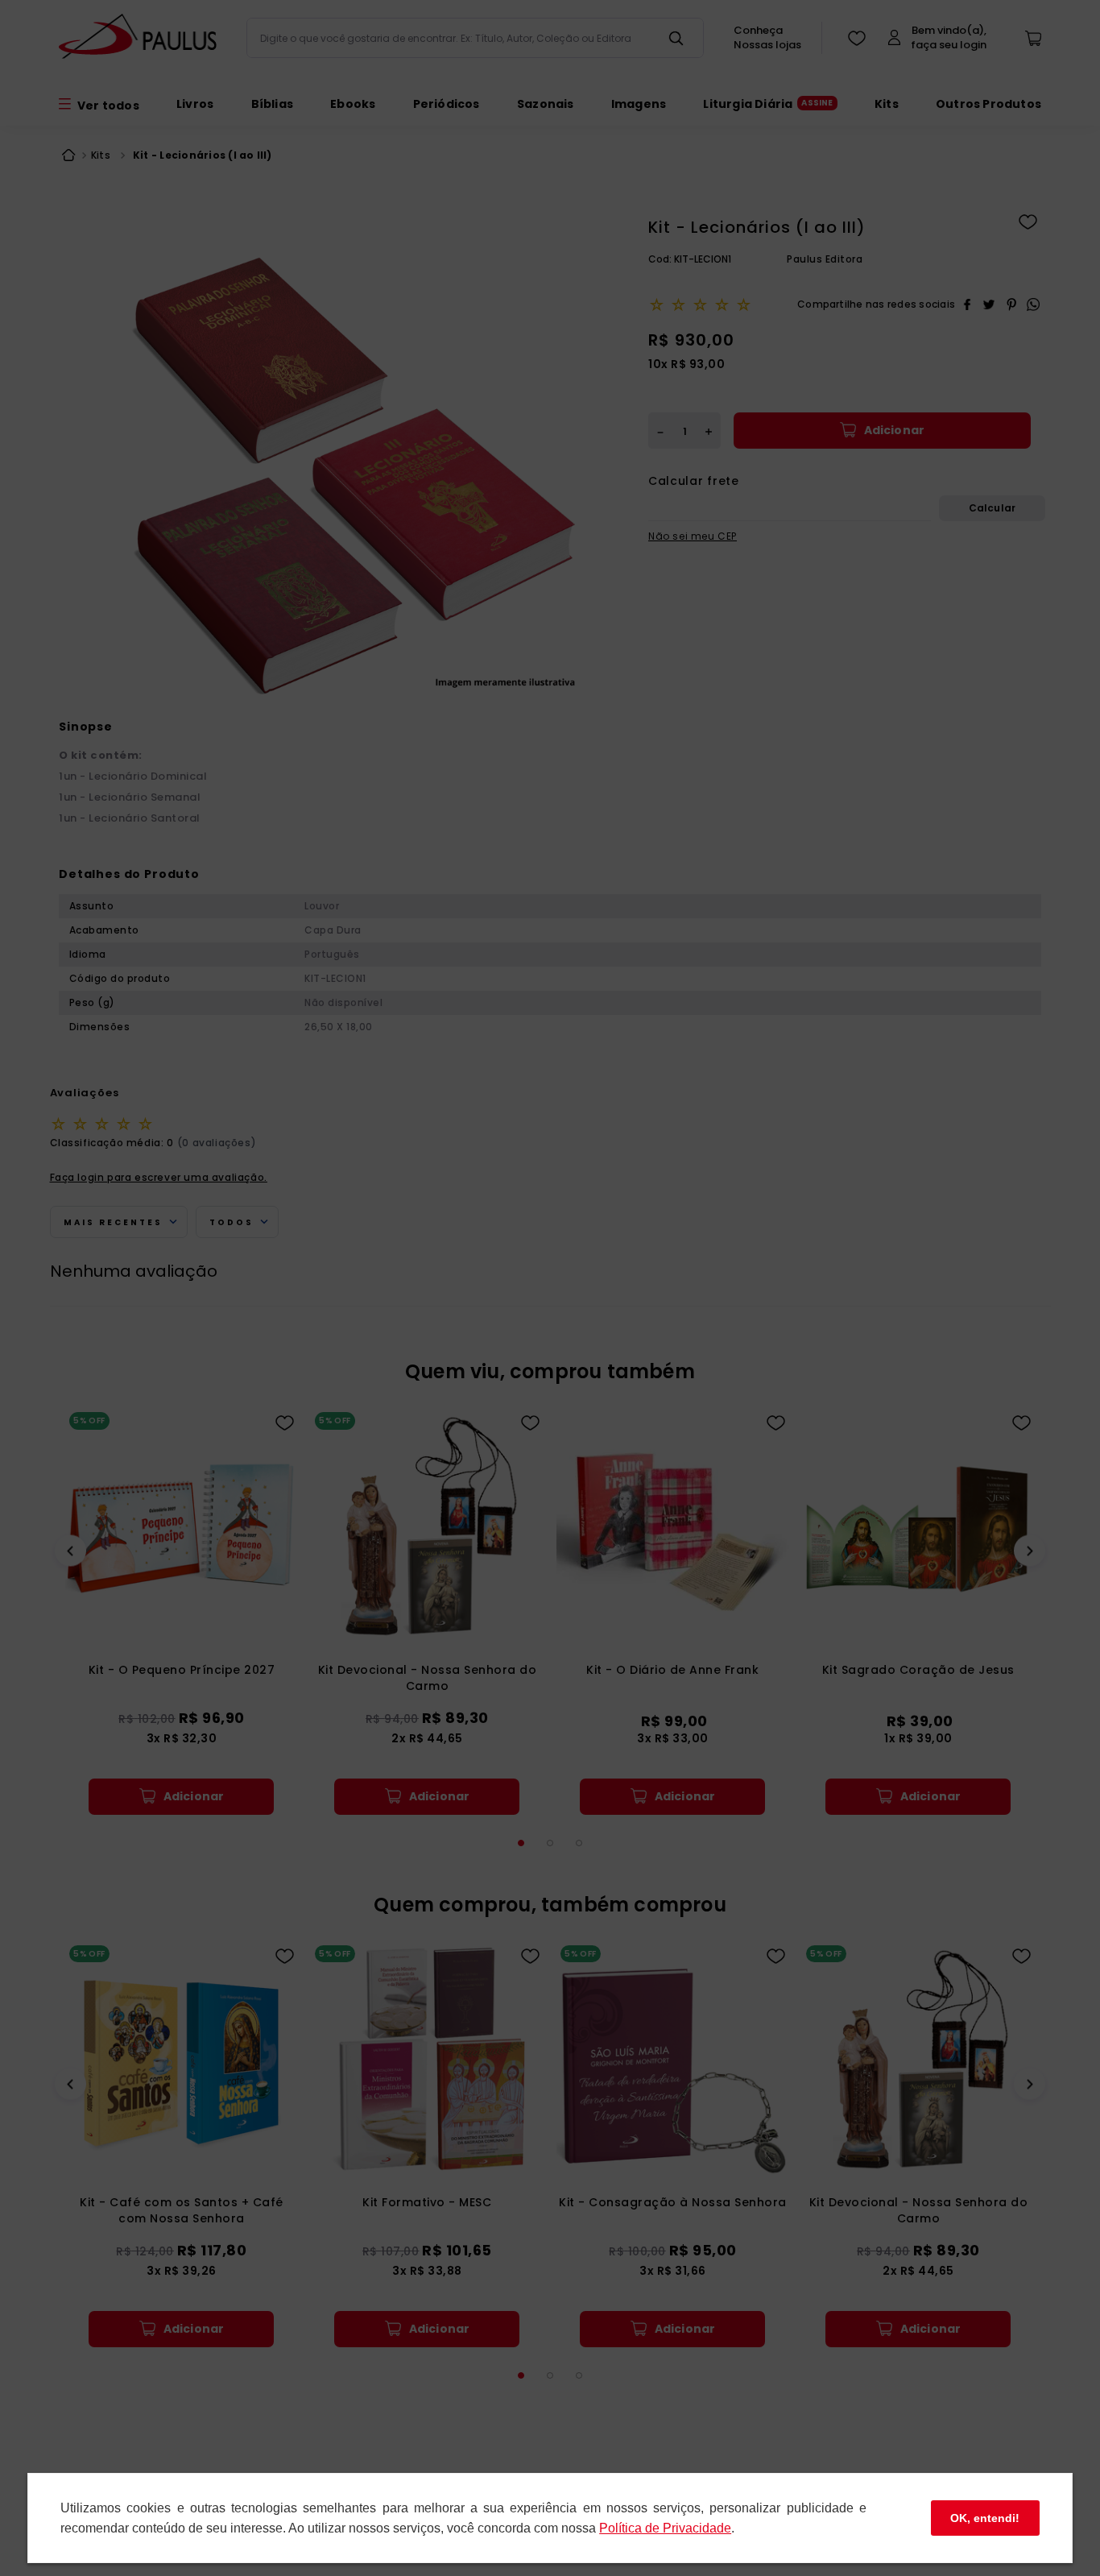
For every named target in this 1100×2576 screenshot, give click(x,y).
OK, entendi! (985, 2518)
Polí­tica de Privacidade (665, 2528)
